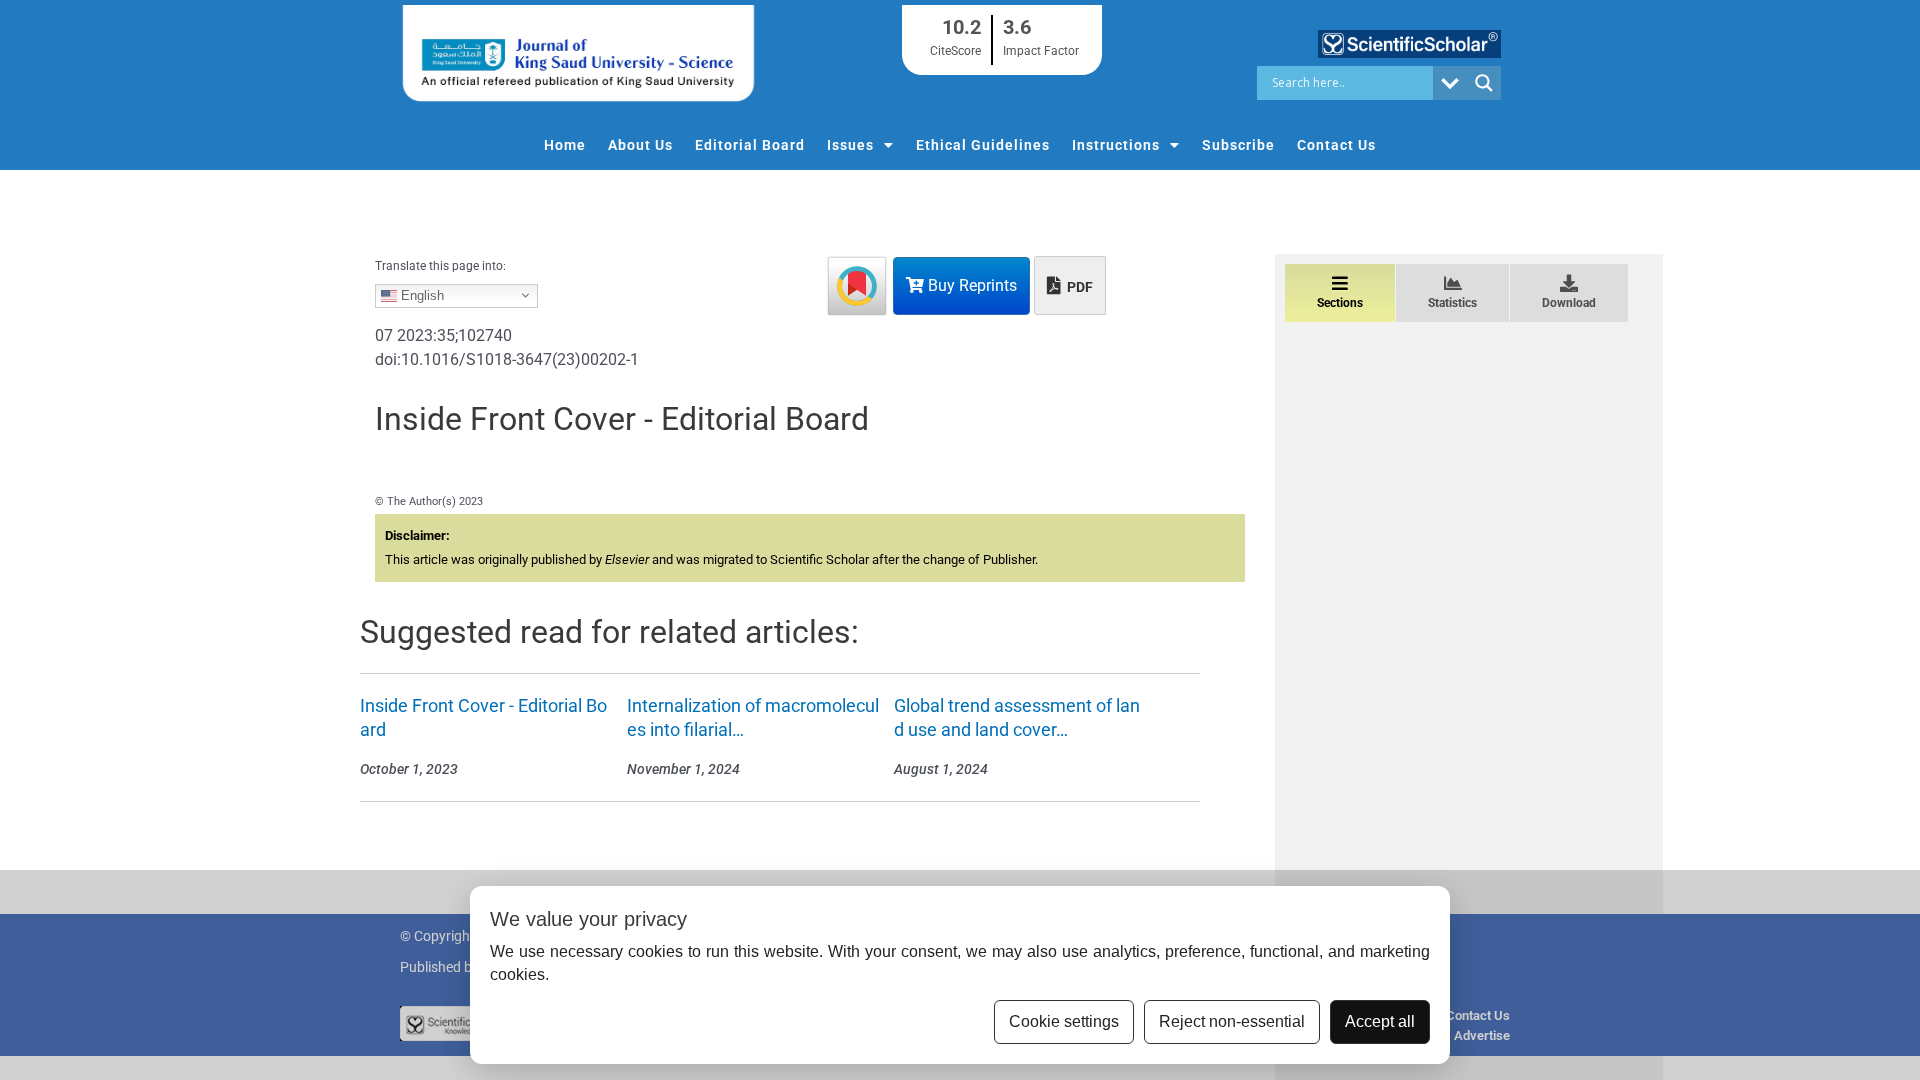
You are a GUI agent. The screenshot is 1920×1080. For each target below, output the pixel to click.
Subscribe (1238, 145)
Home (565, 145)
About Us (640, 145)
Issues (850, 145)
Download (1569, 303)
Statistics (1452, 303)
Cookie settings (1064, 1021)
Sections (1340, 303)
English (420, 294)
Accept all (1380, 1021)
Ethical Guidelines (983, 145)
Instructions (1116, 145)
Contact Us (1336, 145)
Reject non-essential (1232, 1021)
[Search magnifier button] (1484, 83)
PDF (1078, 287)
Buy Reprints (970, 285)
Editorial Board (750, 145)
